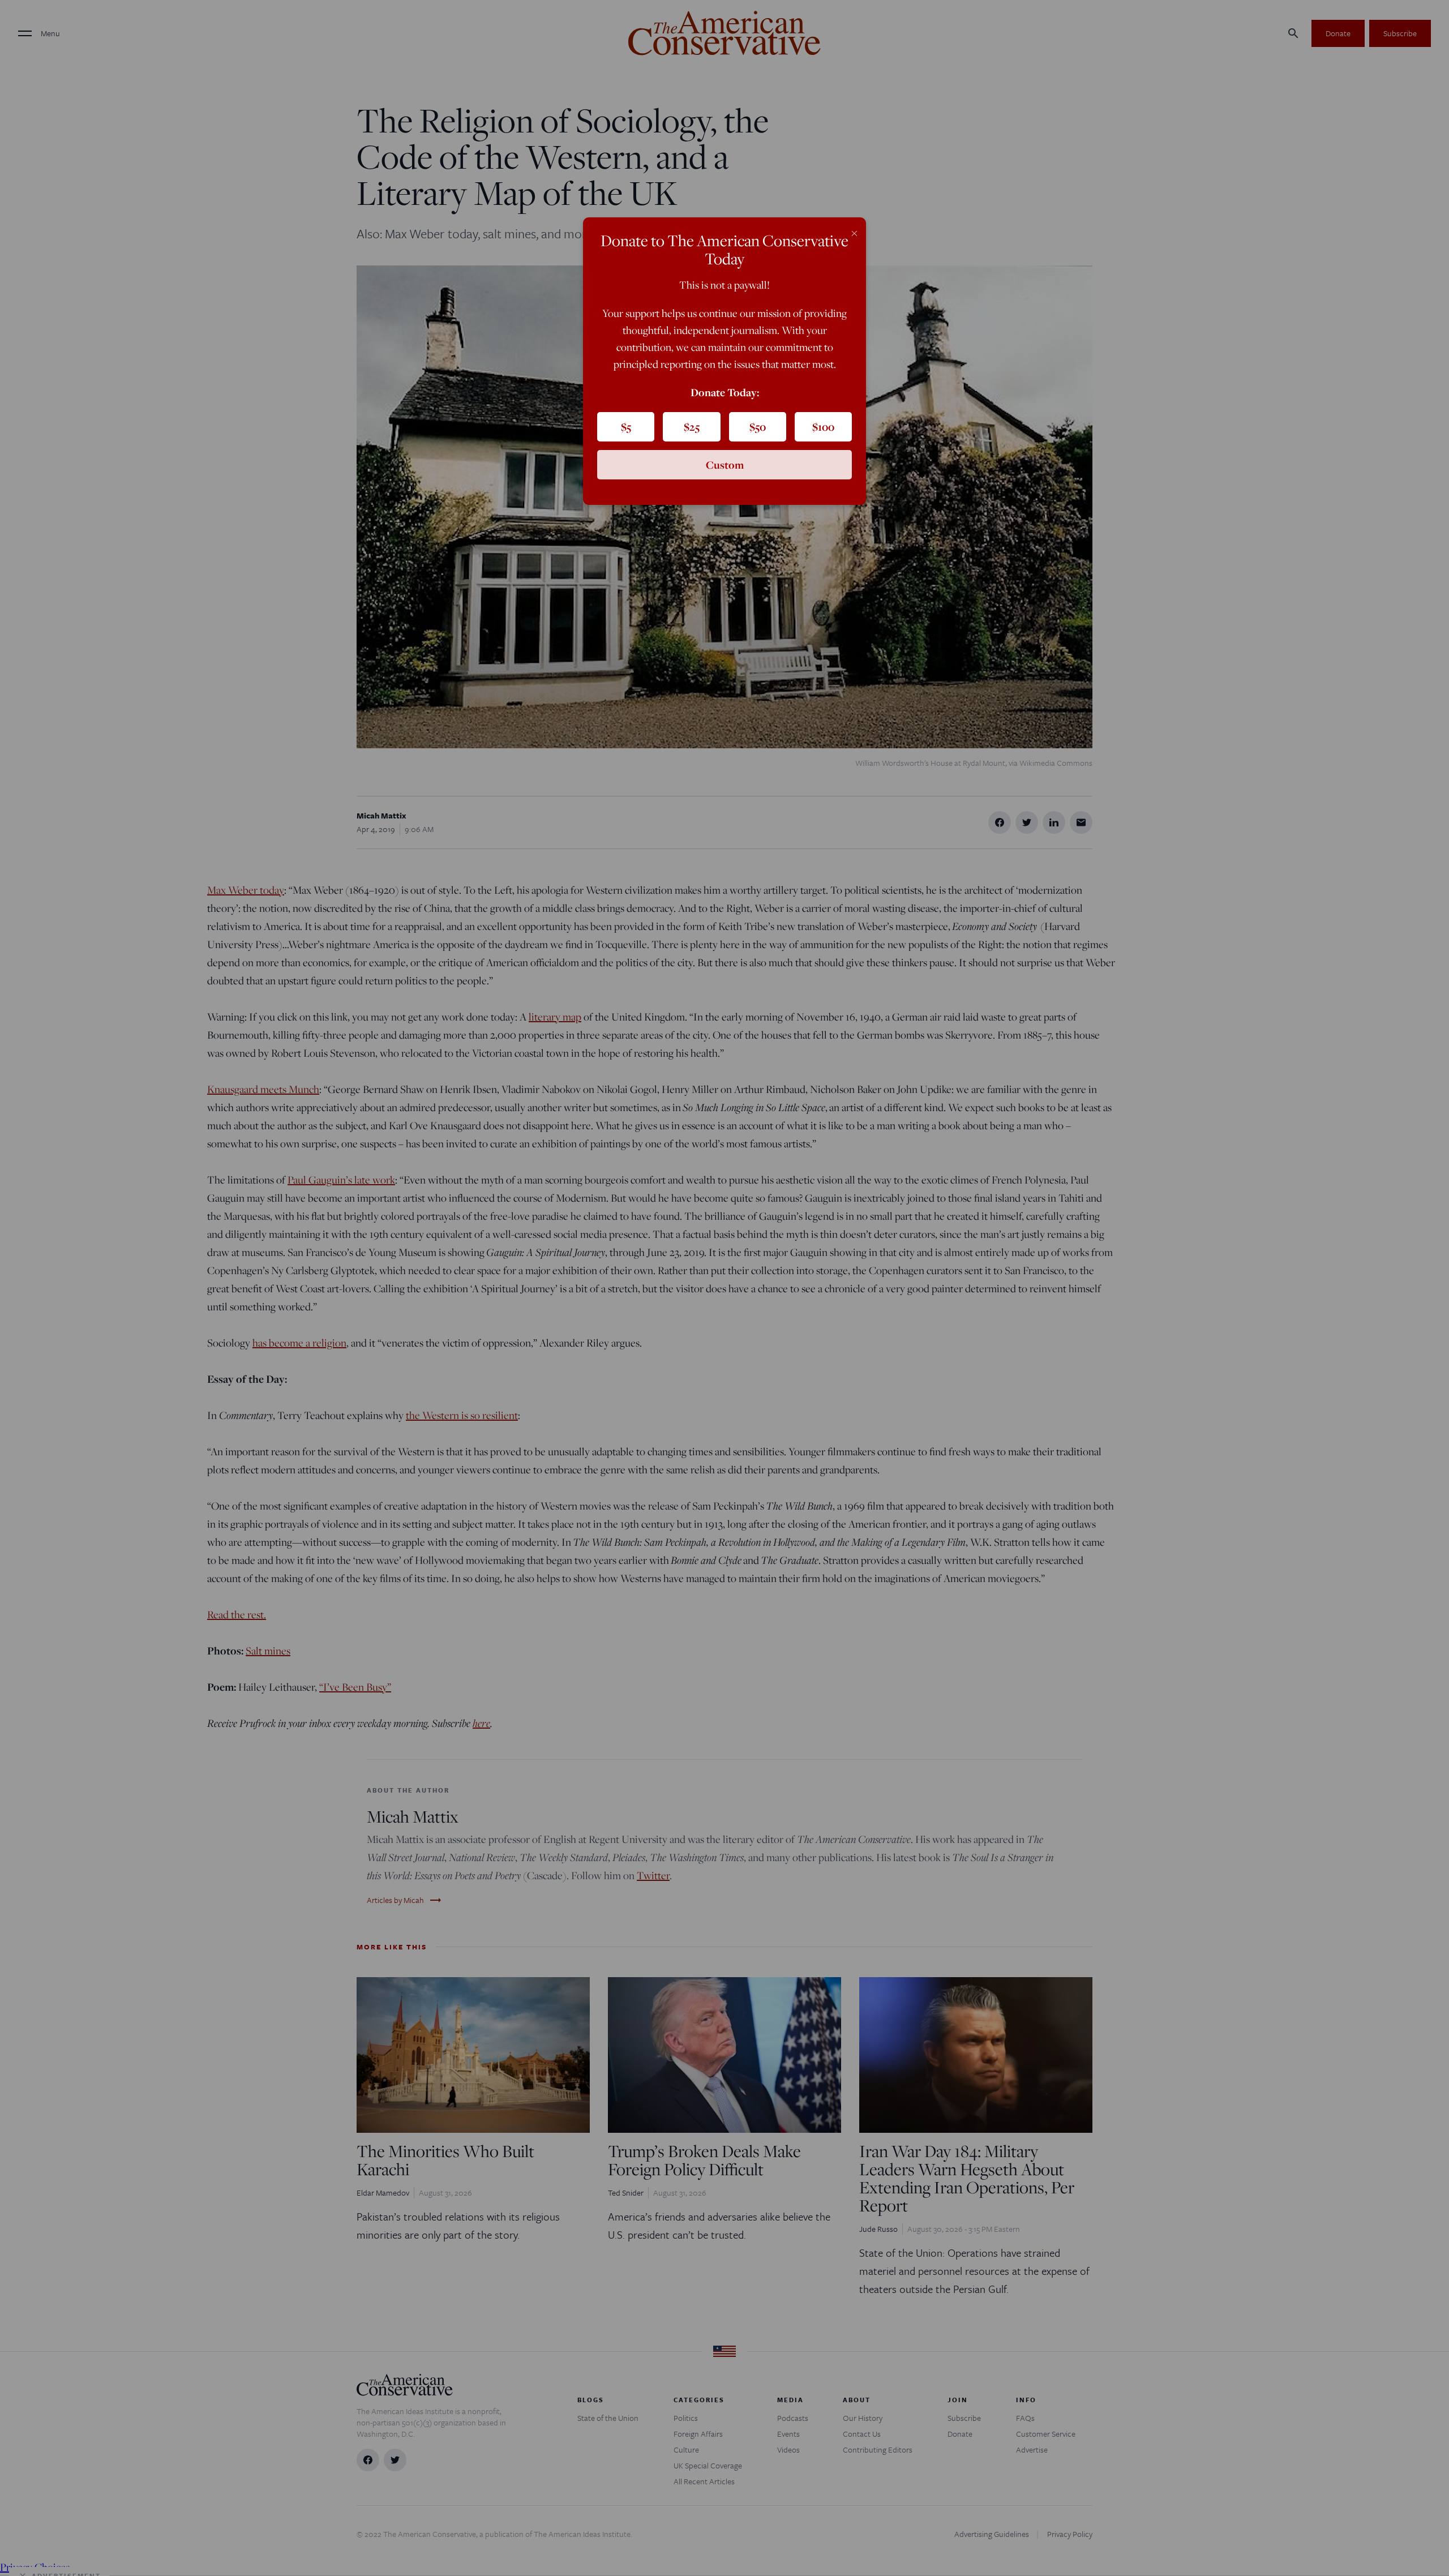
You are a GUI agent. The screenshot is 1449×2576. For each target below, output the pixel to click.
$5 (626, 427)
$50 (758, 427)
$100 (823, 427)
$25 (692, 427)
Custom (725, 465)
